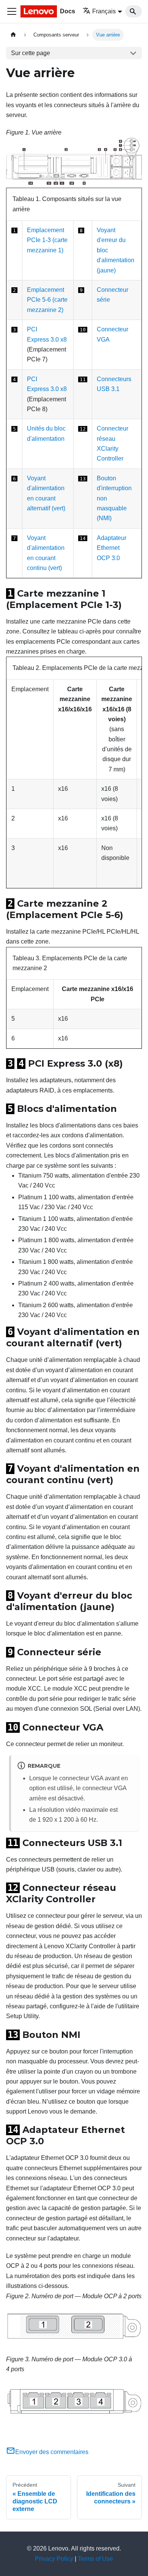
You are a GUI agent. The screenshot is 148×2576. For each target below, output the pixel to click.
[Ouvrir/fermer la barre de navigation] (12, 11)
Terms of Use (95, 2559)
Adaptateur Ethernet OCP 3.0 (112, 548)
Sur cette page (31, 53)
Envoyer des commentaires (52, 2452)
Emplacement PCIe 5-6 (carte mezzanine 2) (47, 300)
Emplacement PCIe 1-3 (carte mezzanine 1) (47, 240)
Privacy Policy (54, 2559)
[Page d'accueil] (13, 35)
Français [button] (104, 11)
